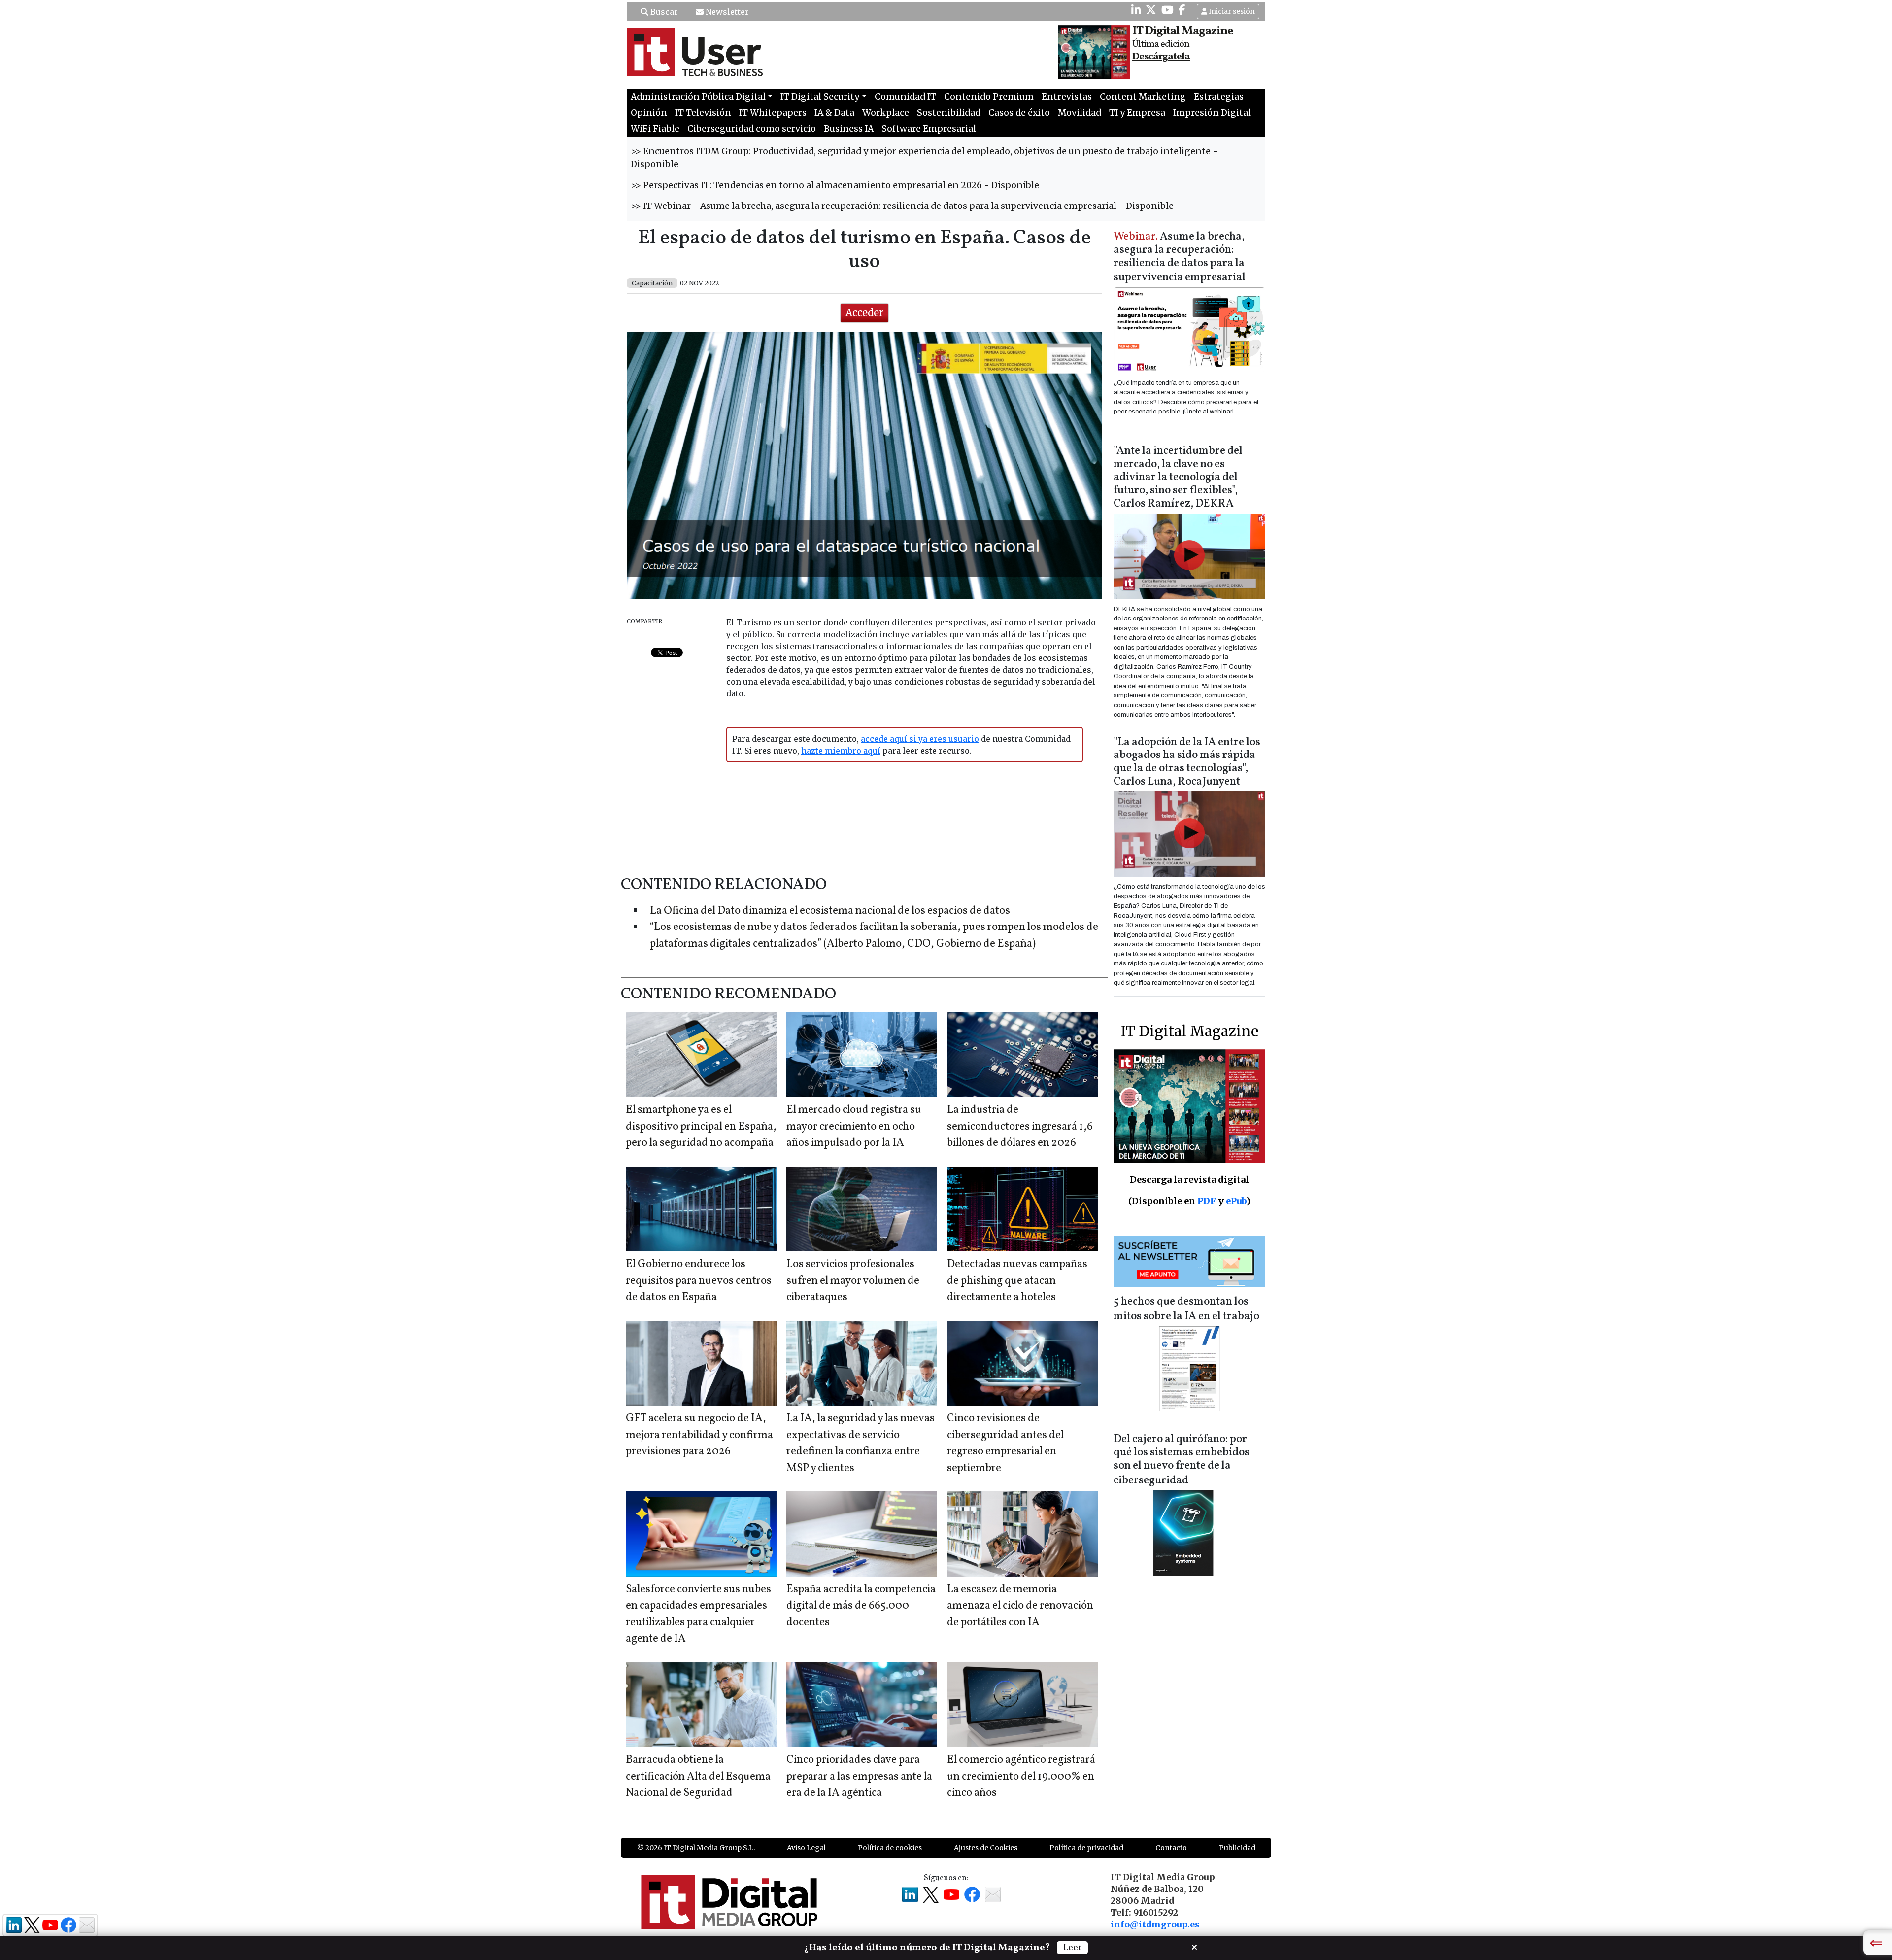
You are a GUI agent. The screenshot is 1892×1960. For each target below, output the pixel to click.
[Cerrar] (1194, 1946)
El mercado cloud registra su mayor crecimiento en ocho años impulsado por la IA (854, 1127)
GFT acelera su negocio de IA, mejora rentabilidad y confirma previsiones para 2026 (699, 1435)
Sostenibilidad (949, 113)
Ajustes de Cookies (986, 1848)
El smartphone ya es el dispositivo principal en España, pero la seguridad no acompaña (701, 1127)
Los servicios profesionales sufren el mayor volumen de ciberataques (853, 1281)
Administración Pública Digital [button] (698, 97)
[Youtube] (1167, 10)
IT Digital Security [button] (820, 97)
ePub (1236, 1201)
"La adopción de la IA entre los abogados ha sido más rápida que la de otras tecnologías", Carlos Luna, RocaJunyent (1187, 762)
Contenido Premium (989, 97)
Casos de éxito (1019, 113)
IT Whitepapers (773, 113)
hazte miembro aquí (841, 751)
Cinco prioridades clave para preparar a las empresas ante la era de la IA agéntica (859, 1777)
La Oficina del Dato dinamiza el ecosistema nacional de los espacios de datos (830, 911)
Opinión (649, 113)
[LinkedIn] (1136, 10)
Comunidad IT (905, 97)
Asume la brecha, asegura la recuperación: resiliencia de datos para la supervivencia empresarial (1180, 258)
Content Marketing (1143, 97)
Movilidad (1080, 113)
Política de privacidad (1086, 1848)
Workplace (886, 113)
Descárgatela (1161, 57)
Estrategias (1219, 97)
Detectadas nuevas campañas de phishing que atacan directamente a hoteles (1017, 1281)
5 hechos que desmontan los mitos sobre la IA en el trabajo (1186, 1309)
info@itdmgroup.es (1155, 1925)
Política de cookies (890, 1848)
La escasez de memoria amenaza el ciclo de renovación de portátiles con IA (1020, 1606)
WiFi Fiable (655, 129)
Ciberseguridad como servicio (752, 129)
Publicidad (1237, 1848)
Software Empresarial (929, 129)
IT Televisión (703, 113)
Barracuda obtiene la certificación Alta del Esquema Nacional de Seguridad (698, 1777)
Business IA (849, 129)
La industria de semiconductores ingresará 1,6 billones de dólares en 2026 (1020, 1127)
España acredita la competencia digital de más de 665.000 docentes (861, 1606)
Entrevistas (1067, 97)
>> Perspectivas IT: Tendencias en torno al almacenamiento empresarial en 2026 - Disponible (835, 185)
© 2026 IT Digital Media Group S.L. (696, 1848)
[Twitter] (1151, 10)
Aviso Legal (806, 1848)
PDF (1207, 1201)
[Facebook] (1182, 10)
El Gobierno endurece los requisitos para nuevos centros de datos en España (699, 1281)
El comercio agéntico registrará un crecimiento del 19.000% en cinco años (1021, 1777)
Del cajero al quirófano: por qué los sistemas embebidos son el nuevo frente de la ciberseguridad (1182, 1460)
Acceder (864, 313)
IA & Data (834, 113)
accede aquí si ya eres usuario (920, 739)
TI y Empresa (1137, 113)
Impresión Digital (1212, 113)
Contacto (1171, 1848)
